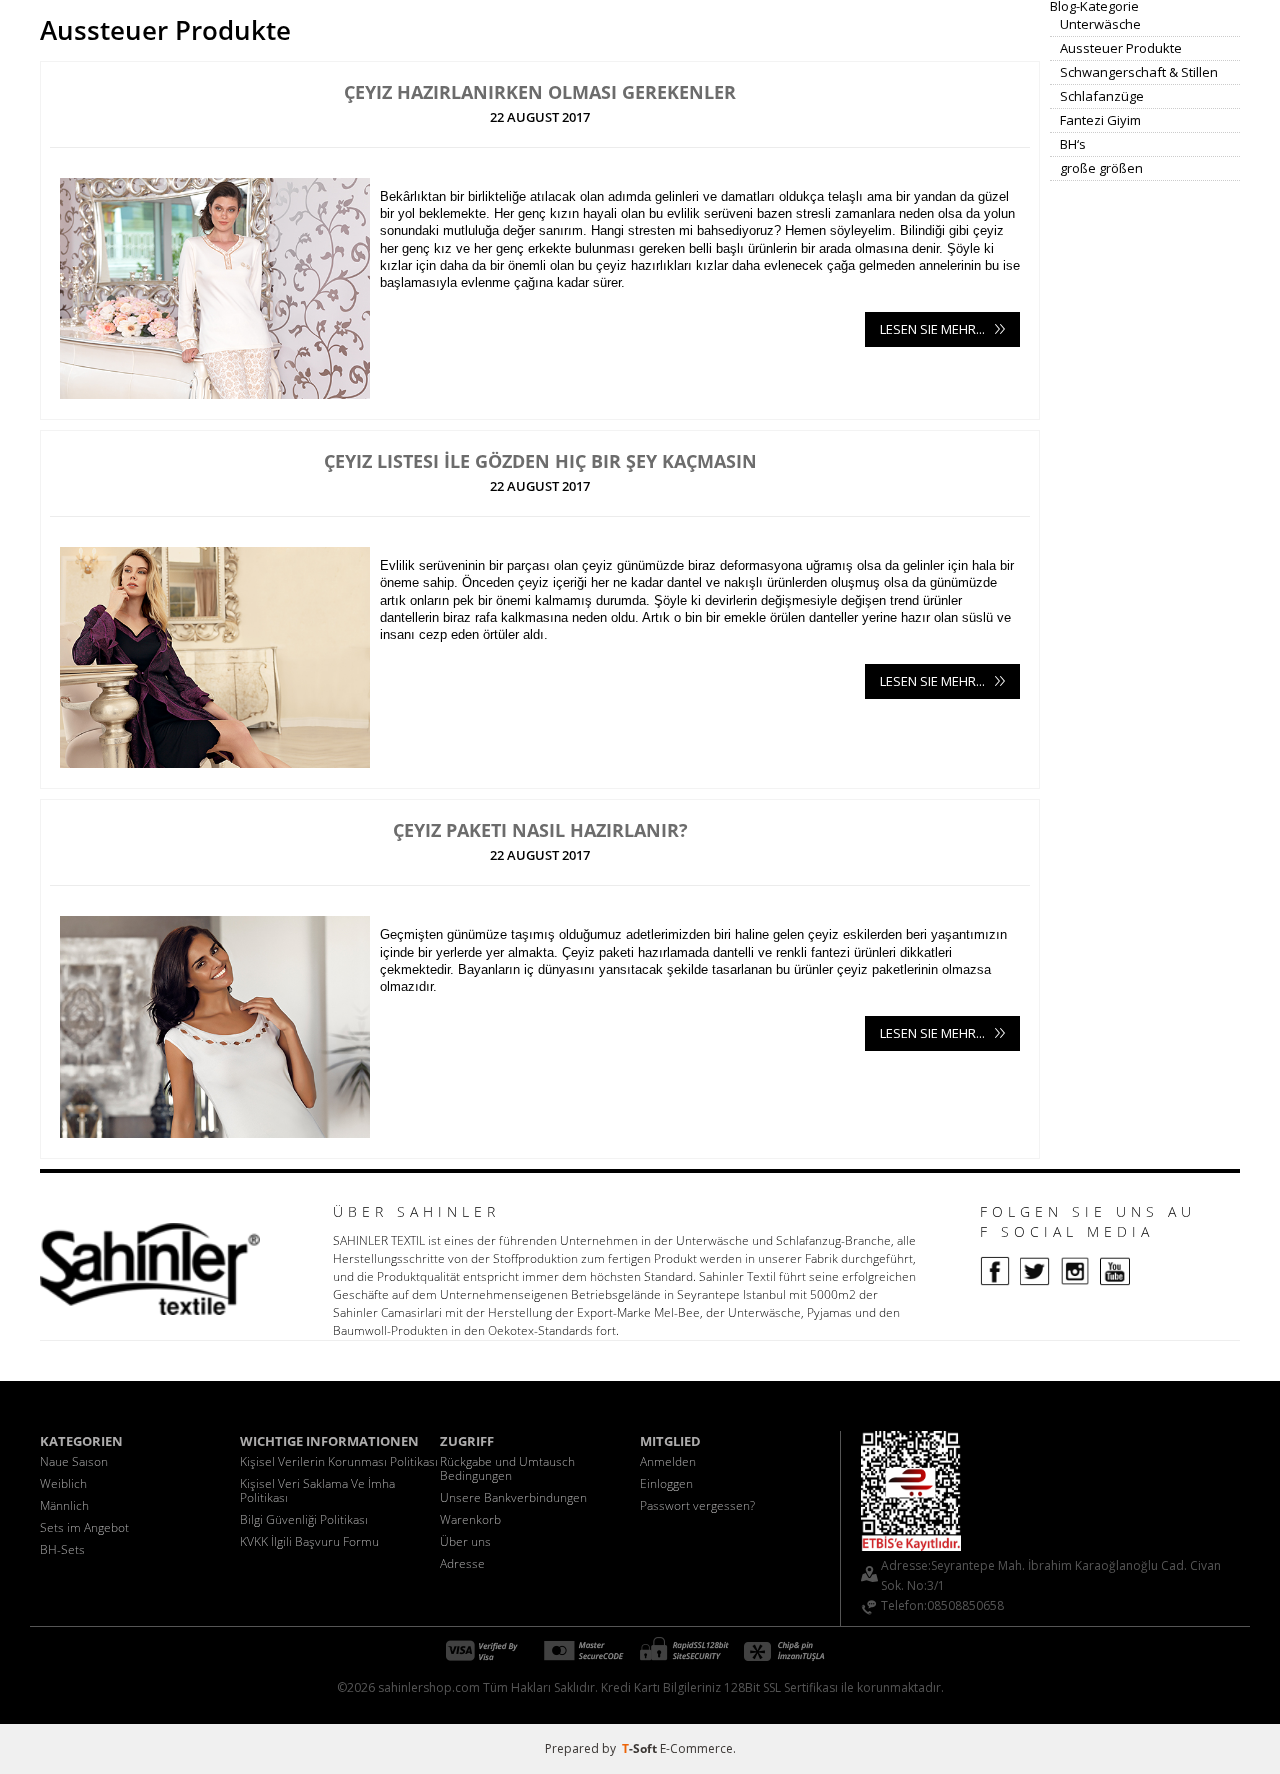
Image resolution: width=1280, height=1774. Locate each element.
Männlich (64, 1505)
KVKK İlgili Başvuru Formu (309, 1541)
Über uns (465, 1541)
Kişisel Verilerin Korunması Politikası (339, 1461)
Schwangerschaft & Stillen (1139, 72)
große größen (1101, 168)
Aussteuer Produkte (1121, 48)
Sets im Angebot (84, 1527)
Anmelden (668, 1461)
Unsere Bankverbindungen (513, 1497)
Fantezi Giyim (1100, 120)
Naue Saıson (74, 1461)
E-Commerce (696, 1748)
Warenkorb (470, 1519)
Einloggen (666, 1483)
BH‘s (1073, 144)
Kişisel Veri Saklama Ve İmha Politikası (317, 1490)
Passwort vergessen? (697, 1505)
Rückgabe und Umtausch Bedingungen (507, 1468)
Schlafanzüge (1102, 96)
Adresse (462, 1563)
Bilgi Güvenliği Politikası (304, 1519)
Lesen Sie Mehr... (932, 329)
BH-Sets (62, 1549)
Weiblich (63, 1483)
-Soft (641, 1748)
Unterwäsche (1100, 24)
